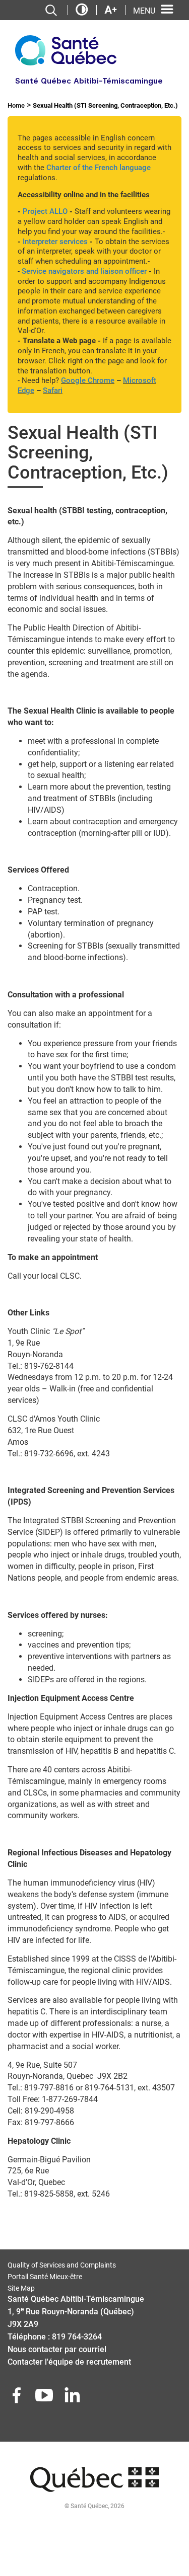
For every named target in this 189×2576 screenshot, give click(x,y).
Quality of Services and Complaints (62, 2265)
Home (16, 105)
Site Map (21, 2288)
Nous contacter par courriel (57, 2349)
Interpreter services (55, 242)
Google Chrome (88, 380)
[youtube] (45, 2398)
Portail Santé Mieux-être (45, 2277)
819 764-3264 (77, 2337)
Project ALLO (45, 211)
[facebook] (18, 2398)
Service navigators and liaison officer (84, 271)
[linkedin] (73, 2398)
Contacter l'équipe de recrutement (69, 2362)
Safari (53, 391)
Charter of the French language (99, 168)
